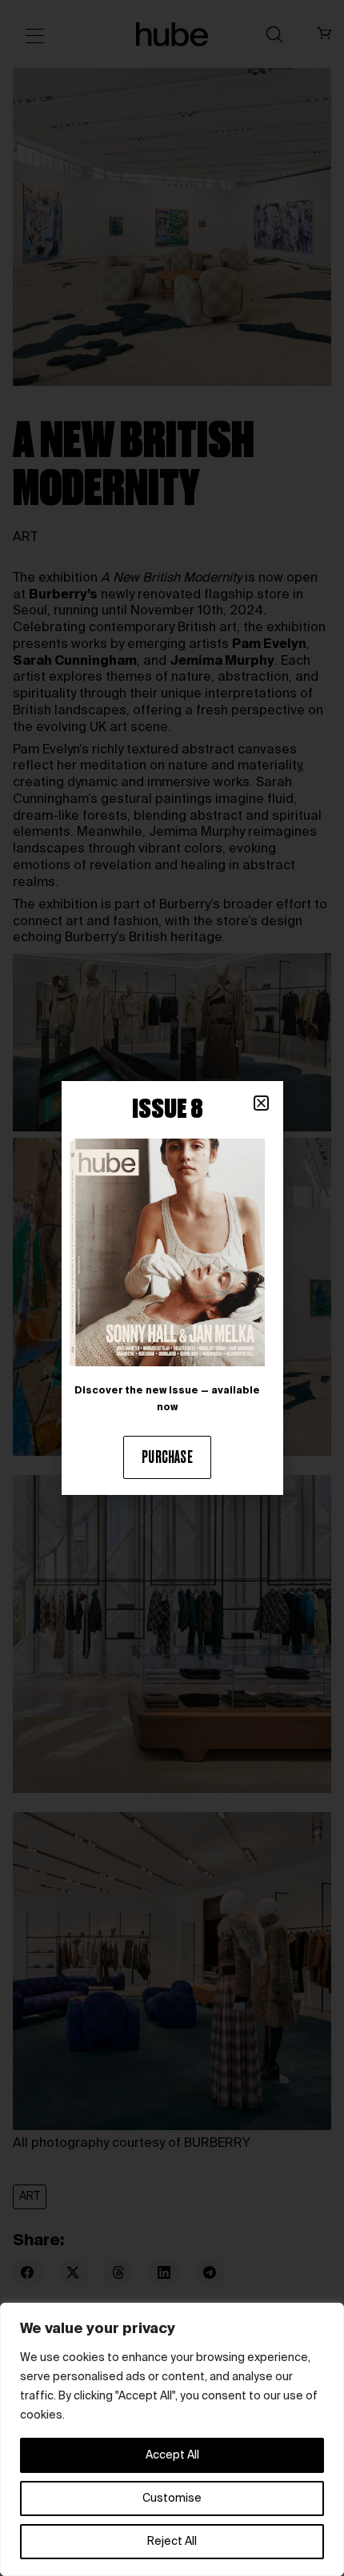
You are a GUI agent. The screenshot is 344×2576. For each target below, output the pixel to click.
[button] (261, 1103)
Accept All (172, 2455)
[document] (172, 1288)
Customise (172, 2498)
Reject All (172, 2542)
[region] (172, 2439)
